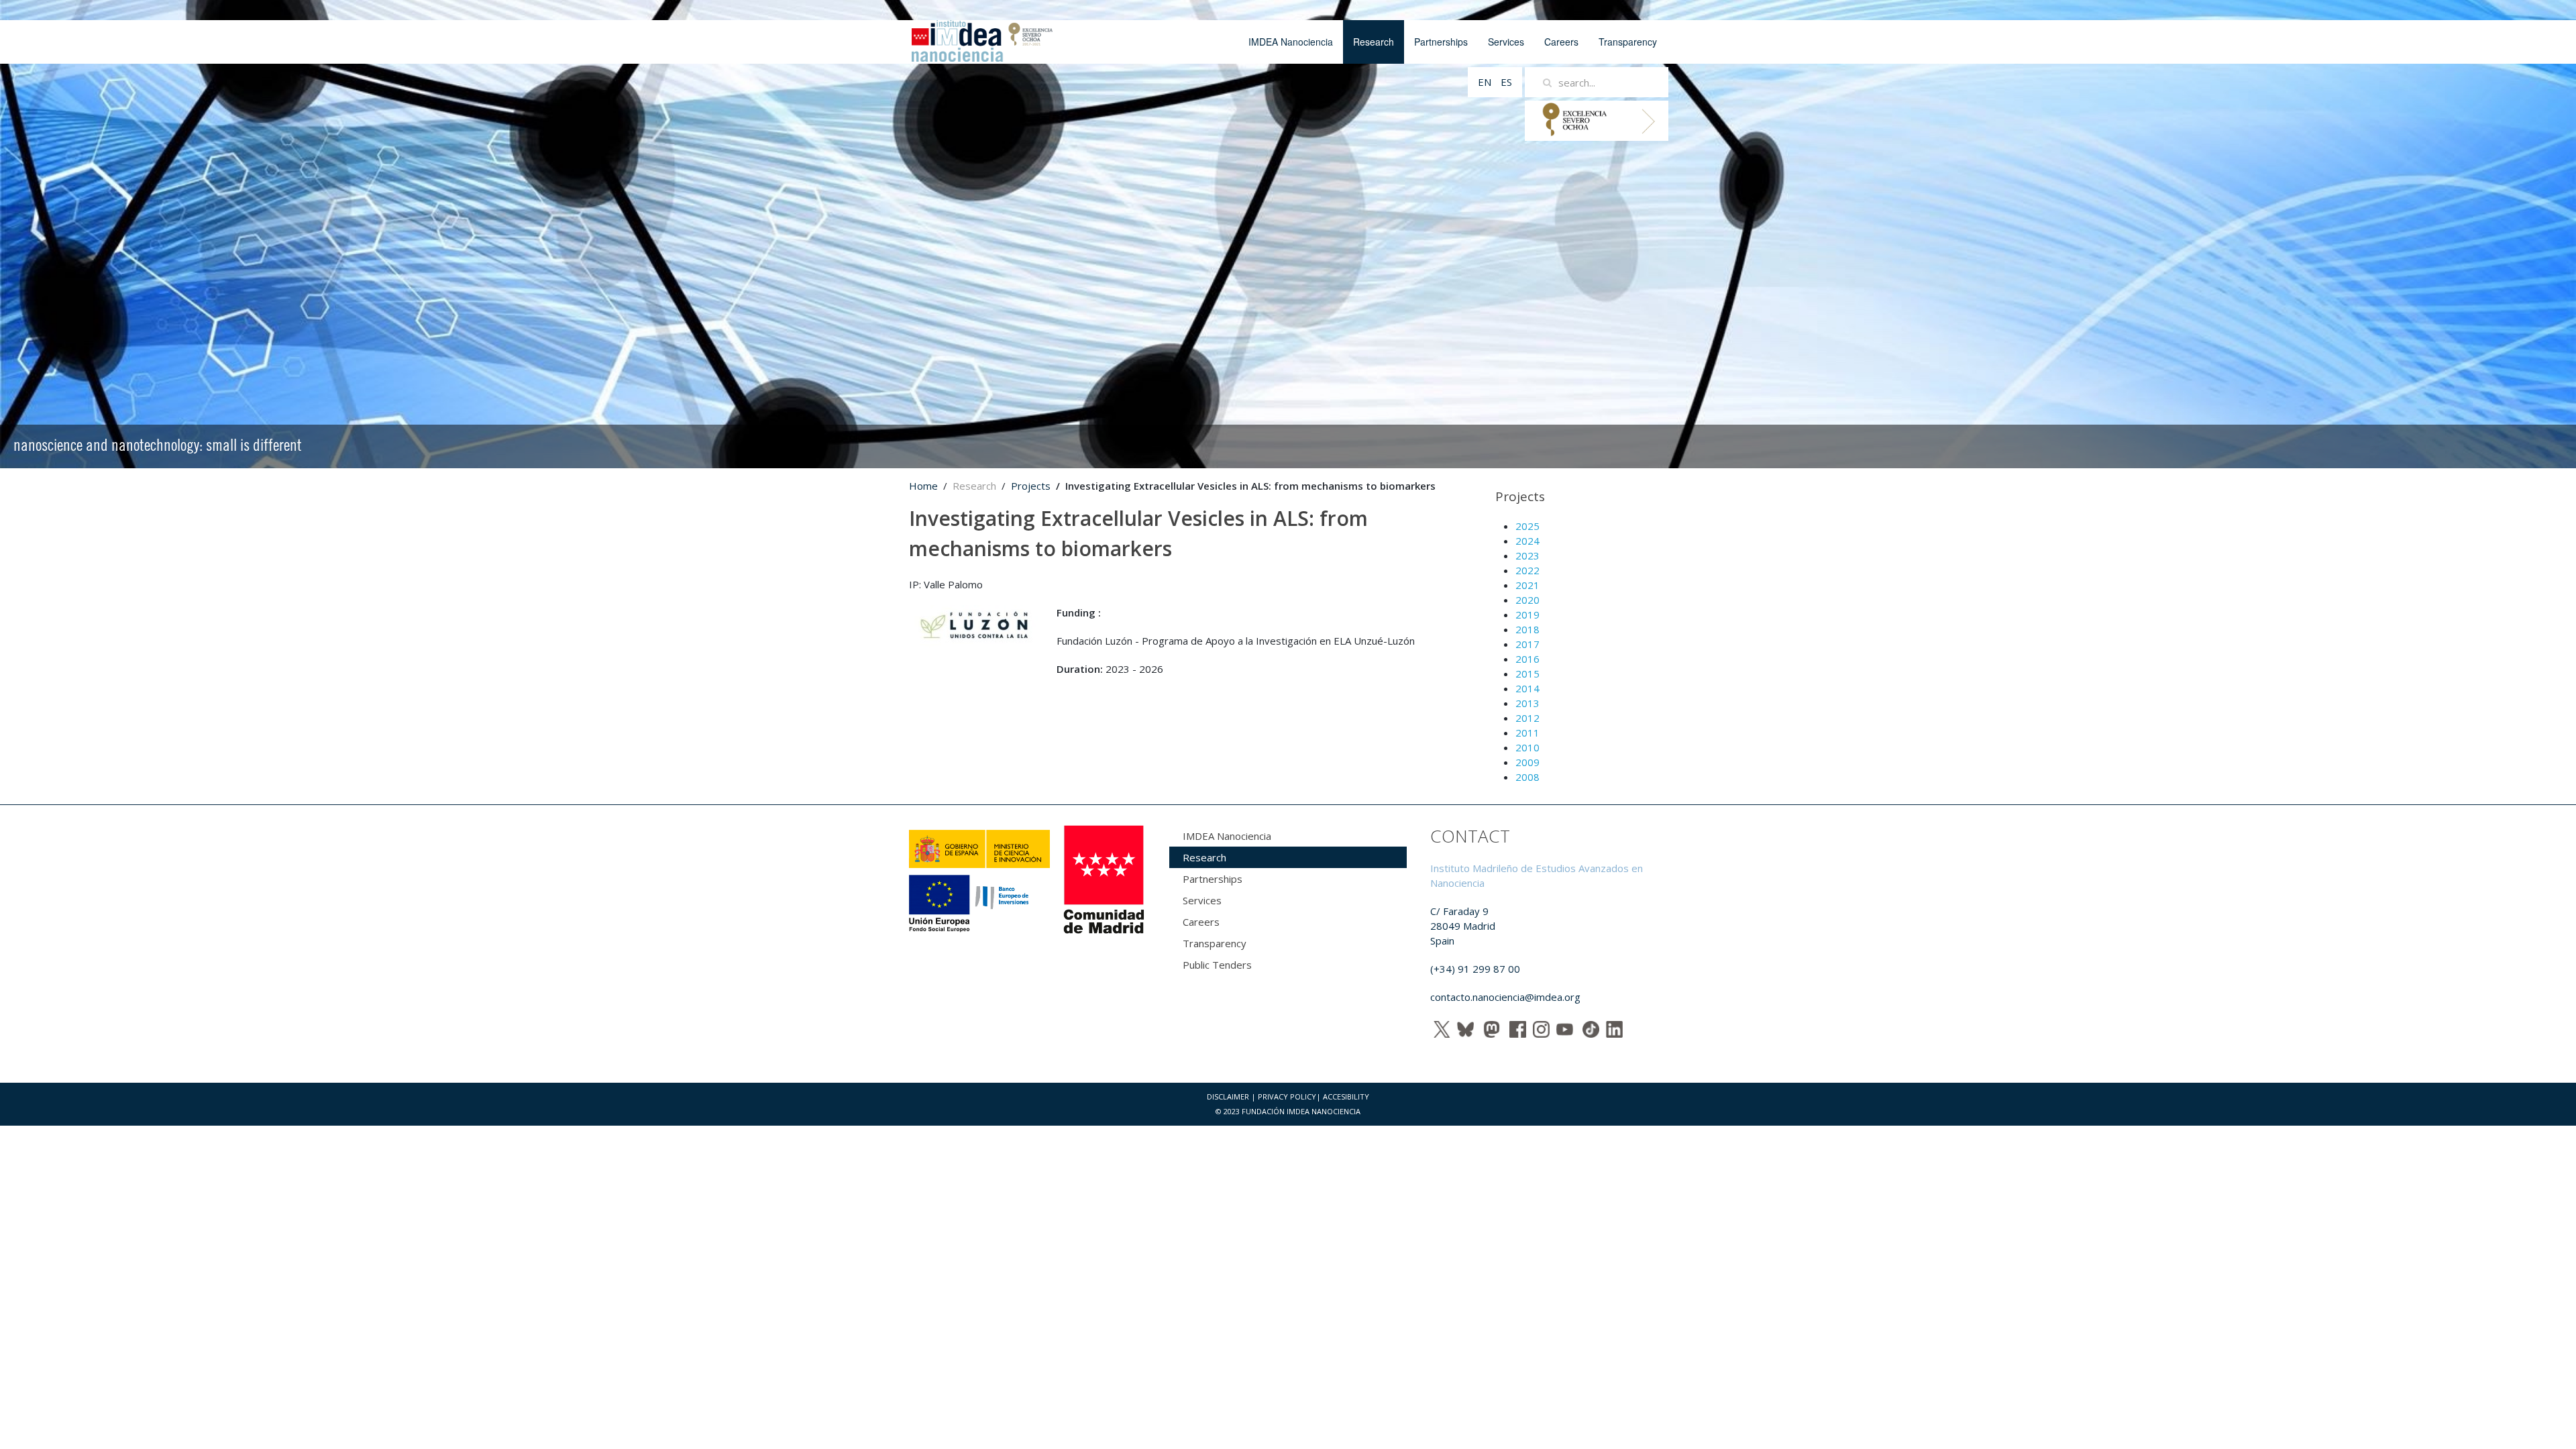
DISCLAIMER (1228, 1096)
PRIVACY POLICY (1287, 1096)
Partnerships (1441, 42)
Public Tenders (1217, 965)
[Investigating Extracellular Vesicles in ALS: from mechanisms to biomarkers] (976, 627)
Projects (1031, 486)
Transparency (1628, 42)
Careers (1561, 42)
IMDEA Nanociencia (1291, 42)
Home (923, 486)
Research (1374, 42)
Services (1506, 42)
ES (1506, 82)
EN (1486, 82)
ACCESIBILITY (1346, 1096)
